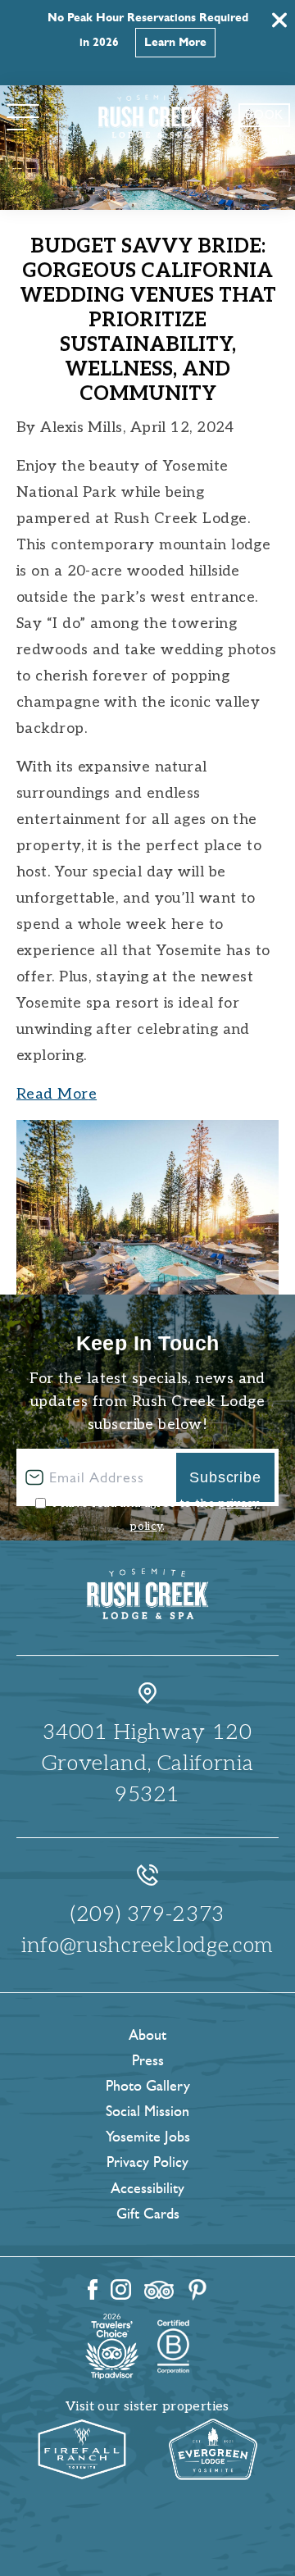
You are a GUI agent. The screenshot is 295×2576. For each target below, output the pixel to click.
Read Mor (52, 1094)
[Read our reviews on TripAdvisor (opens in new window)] (159, 2290)
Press (148, 2060)
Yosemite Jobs (148, 2137)
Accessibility (147, 2188)
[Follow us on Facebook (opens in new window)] (93, 2289)
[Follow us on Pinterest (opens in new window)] (197, 2290)
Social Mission (147, 2111)
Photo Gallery (148, 2086)
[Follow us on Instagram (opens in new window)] (121, 2289)
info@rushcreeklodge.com (147, 1946)
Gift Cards (148, 2214)
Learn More (175, 42)
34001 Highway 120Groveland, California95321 (148, 1764)
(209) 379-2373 (147, 1914)
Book (264, 114)
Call (273, 140)
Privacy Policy (147, 2162)
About (147, 2035)
